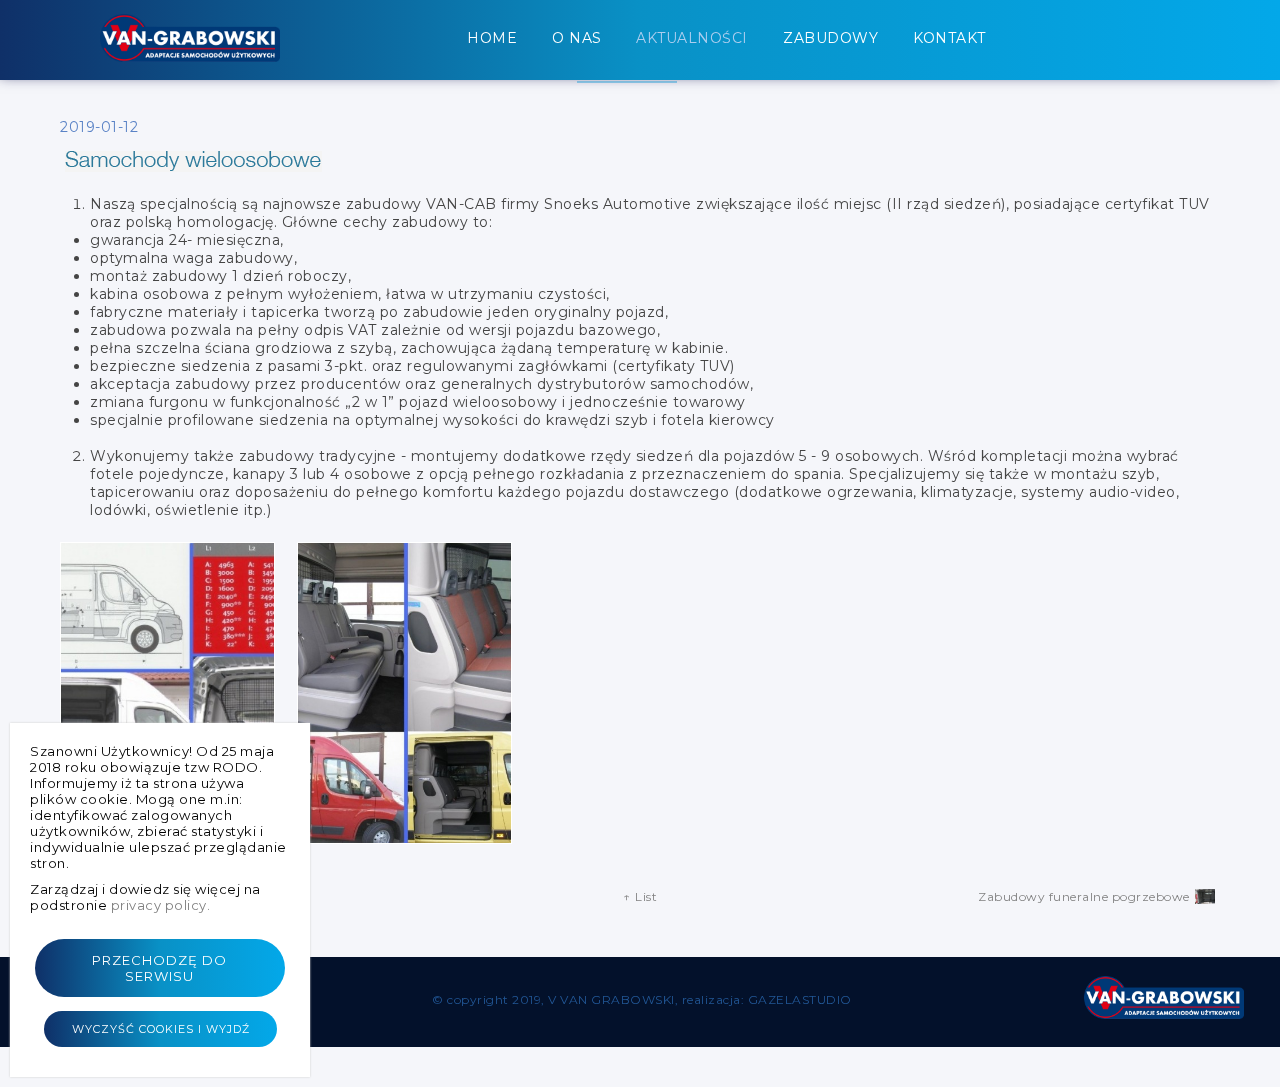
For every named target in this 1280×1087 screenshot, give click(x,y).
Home (492, 38)
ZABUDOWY (830, 38)
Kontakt (949, 38)
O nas (577, 38)
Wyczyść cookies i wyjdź (160, 1029)
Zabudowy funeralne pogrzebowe (1084, 896)
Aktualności (692, 38)
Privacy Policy (159, 905)
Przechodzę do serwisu (160, 968)
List (640, 896)
